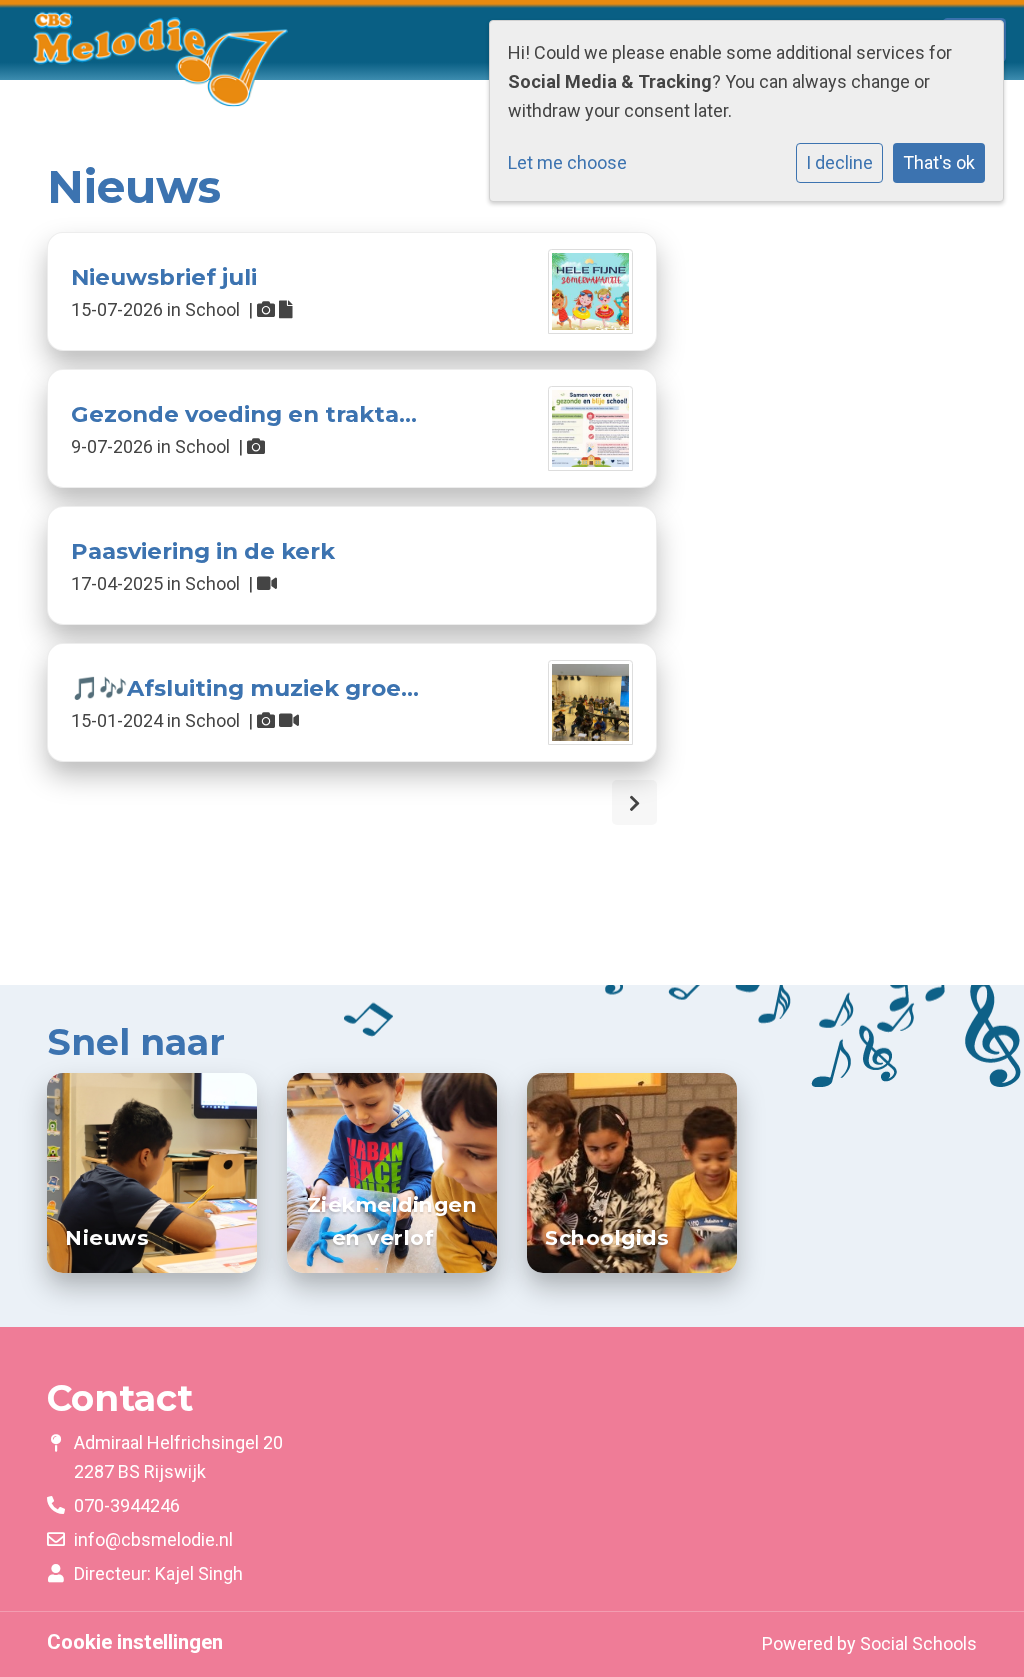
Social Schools (918, 1643)
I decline (839, 162)
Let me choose (567, 162)
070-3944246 (127, 1505)
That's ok (939, 162)
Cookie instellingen (135, 1642)
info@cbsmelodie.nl (153, 1539)
